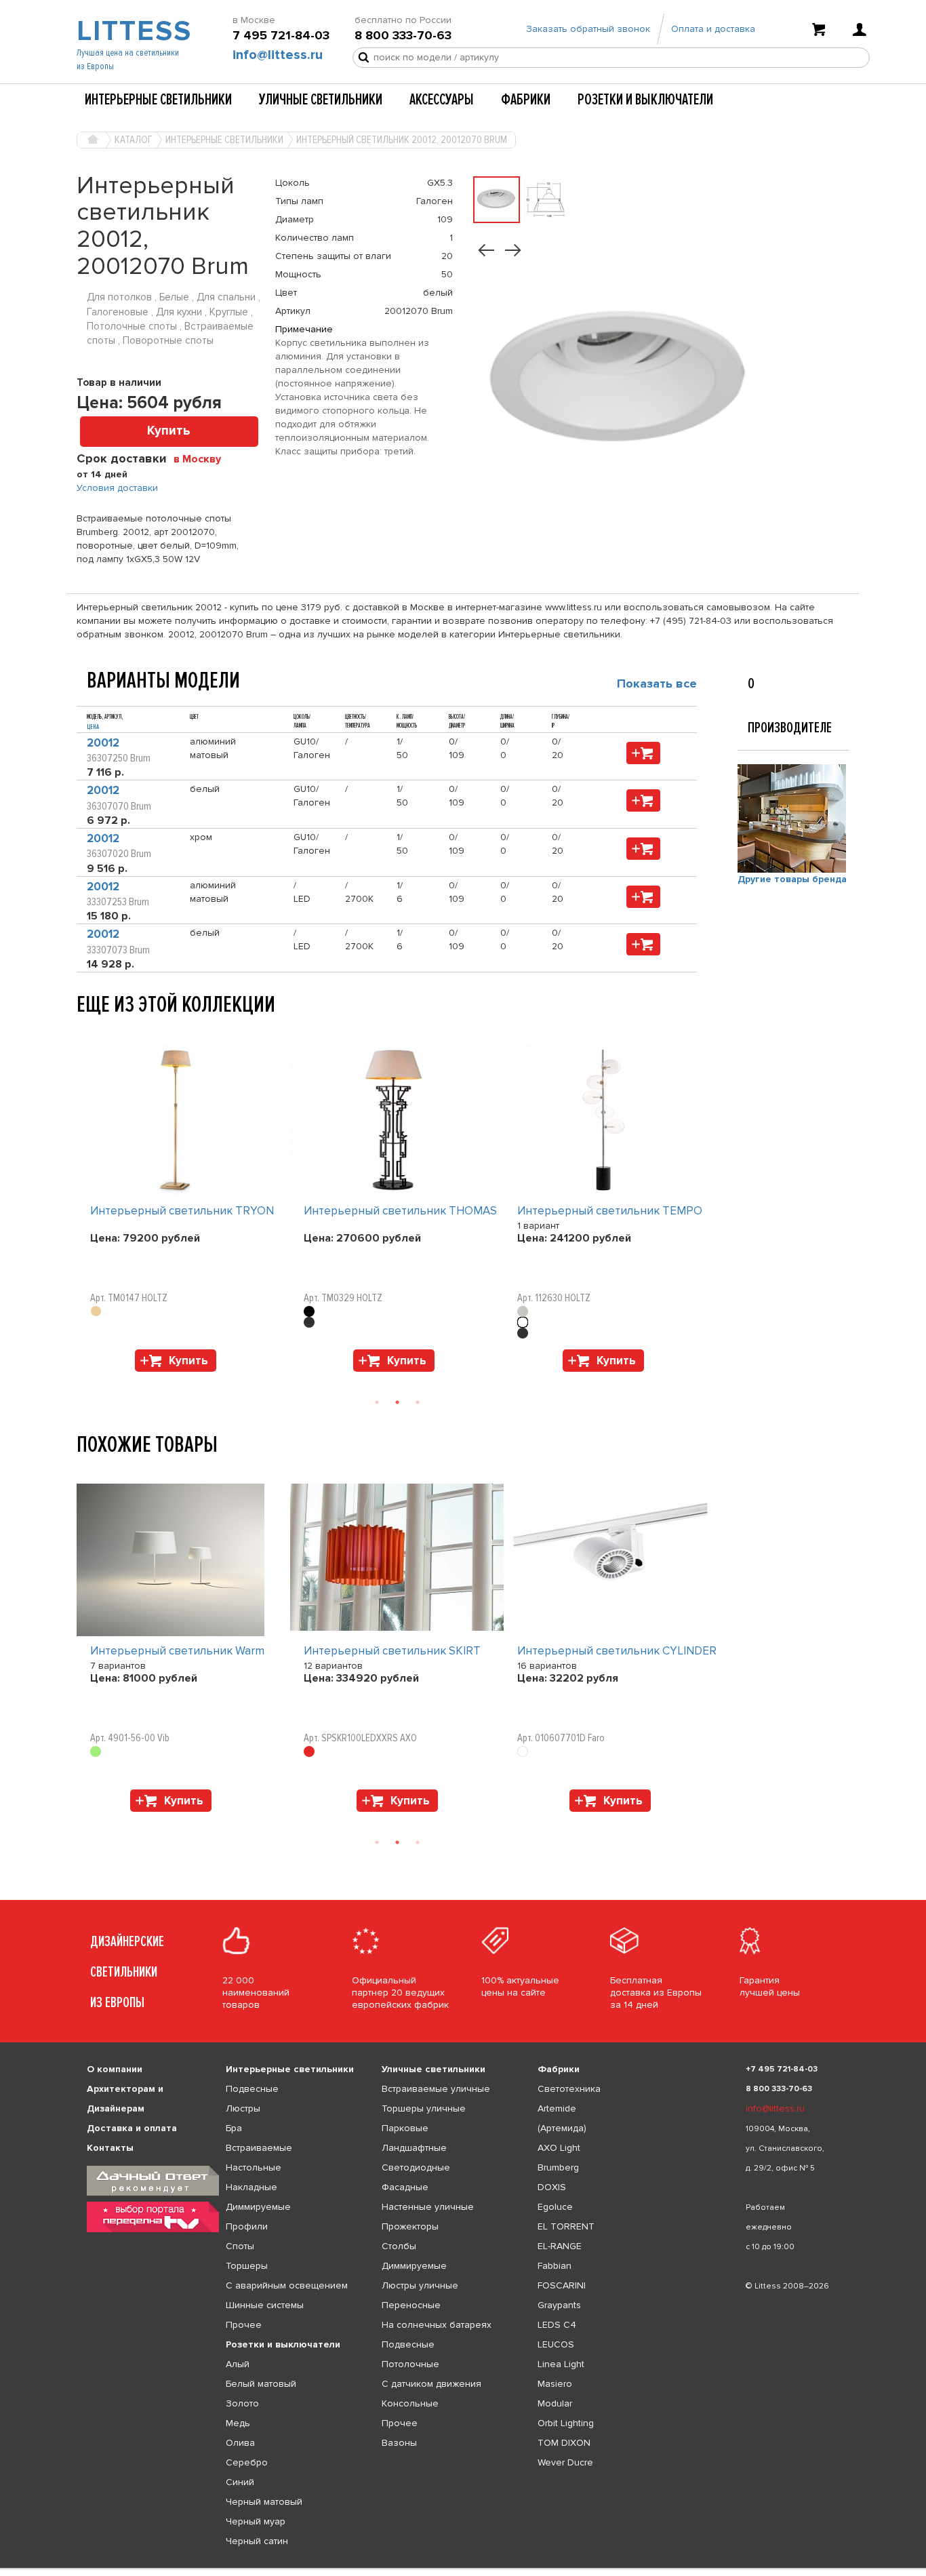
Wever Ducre (565, 2462)
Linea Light (561, 2364)
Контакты (110, 2148)
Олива (240, 2443)
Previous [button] (83, 1030)
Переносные (411, 2305)
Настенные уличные (428, 2207)
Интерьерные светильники (158, 100)
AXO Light (559, 2148)
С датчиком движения (431, 2384)
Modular (555, 2403)
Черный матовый (264, 2502)
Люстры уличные (420, 2285)
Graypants (559, 2305)
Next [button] (83, 1379)
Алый (238, 2364)
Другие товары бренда (792, 879)
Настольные (254, 2167)
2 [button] (397, 1402)
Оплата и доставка (713, 29)
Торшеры (247, 2266)
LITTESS (133, 31)
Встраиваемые (259, 2148)
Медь (238, 2423)
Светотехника (569, 2089)
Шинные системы (265, 2305)
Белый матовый (261, 2384)
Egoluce (555, 2207)
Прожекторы (410, 2226)
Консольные (410, 2403)
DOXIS (552, 2187)
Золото (242, 2403)
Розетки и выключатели (645, 100)
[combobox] (202, 458)
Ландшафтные (414, 2148)
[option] (183, 1211)
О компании (115, 2069)
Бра (234, 2128)
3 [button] (418, 1402)
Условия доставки (117, 488)
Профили (247, 2226)
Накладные (251, 2187)
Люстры (243, 2108)
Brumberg (558, 2167)
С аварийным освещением (287, 2285)
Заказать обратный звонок (588, 29)
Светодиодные (416, 2167)
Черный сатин (257, 2541)
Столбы (399, 2246)
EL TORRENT (566, 2226)
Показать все (657, 683)
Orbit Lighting (566, 2423)
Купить (169, 431)
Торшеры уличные (424, 2108)
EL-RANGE (560, 2246)
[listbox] (463, 2569)
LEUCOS (556, 2344)
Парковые (405, 2128)
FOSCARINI (562, 2285)
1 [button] (377, 1402)
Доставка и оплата (132, 2128)
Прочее (244, 2325)
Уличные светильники (321, 100)
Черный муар (256, 2521)
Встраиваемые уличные (436, 2089)
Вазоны (399, 2443)
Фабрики (526, 100)
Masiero (555, 2384)
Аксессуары (442, 100)
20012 (103, 743)
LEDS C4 (557, 2325)
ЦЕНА (93, 727)
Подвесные (252, 2089)
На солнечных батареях (437, 2325)
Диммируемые (258, 2207)
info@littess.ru (278, 55)
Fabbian (555, 2266)
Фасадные (405, 2187)
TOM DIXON (564, 2443)
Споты (240, 2246)
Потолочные (410, 2364)
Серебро (247, 2462)
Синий (240, 2482)
